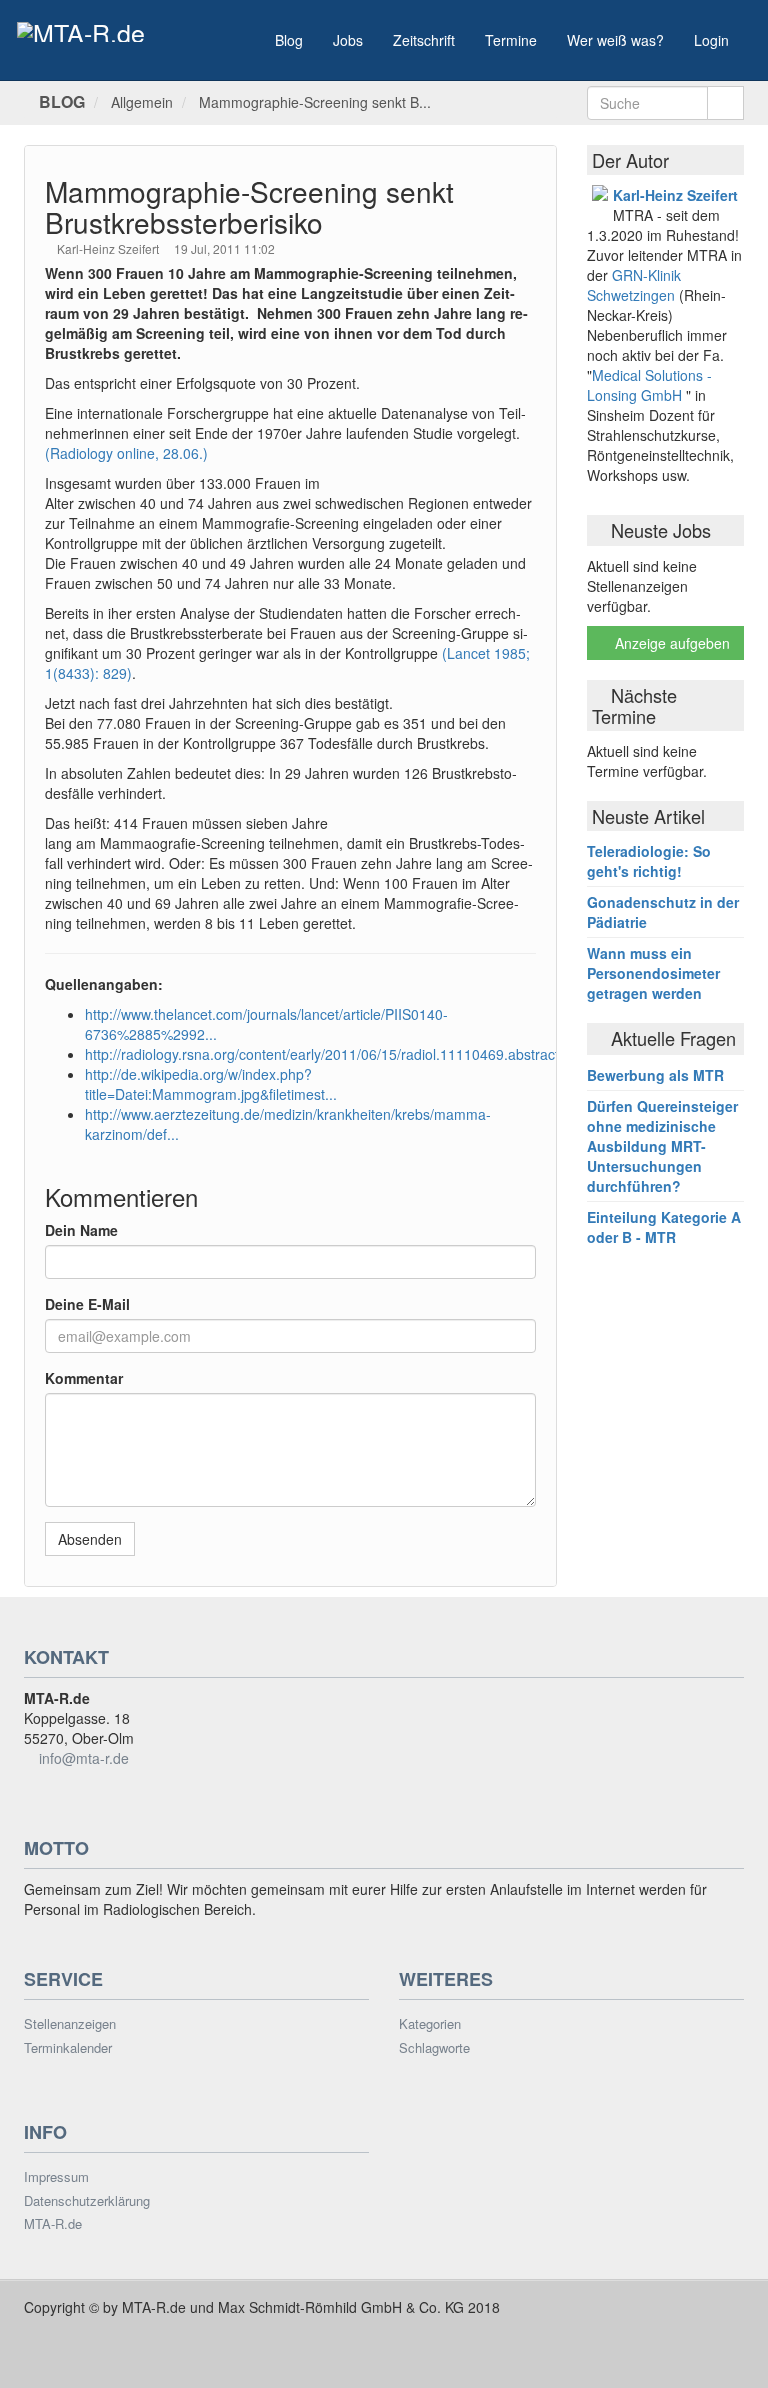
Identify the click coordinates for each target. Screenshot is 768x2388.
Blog (289, 40)
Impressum (56, 2177)
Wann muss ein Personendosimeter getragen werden (653, 973)
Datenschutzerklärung (87, 2201)
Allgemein (142, 102)
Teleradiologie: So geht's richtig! (649, 861)
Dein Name (81, 1230)
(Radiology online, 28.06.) (126, 453)
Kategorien (430, 2024)
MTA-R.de (53, 2224)
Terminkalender (68, 2048)
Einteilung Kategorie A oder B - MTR (664, 1227)
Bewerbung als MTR (655, 1075)
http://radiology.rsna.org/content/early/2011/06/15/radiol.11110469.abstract (322, 1054)
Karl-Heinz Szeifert (109, 248)
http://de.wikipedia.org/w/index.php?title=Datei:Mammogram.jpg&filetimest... (211, 1084)
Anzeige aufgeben (670, 643)
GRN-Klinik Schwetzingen (634, 285)
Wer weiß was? (615, 40)
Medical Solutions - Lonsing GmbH (649, 385)
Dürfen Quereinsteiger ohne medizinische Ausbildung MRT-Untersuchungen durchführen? (662, 1146)
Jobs (348, 40)
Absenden (90, 1539)
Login (711, 40)
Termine (511, 40)
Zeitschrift (424, 40)
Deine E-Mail (87, 1304)
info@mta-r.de (84, 1758)
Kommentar (84, 1378)
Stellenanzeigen (70, 2024)
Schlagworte (434, 2048)
